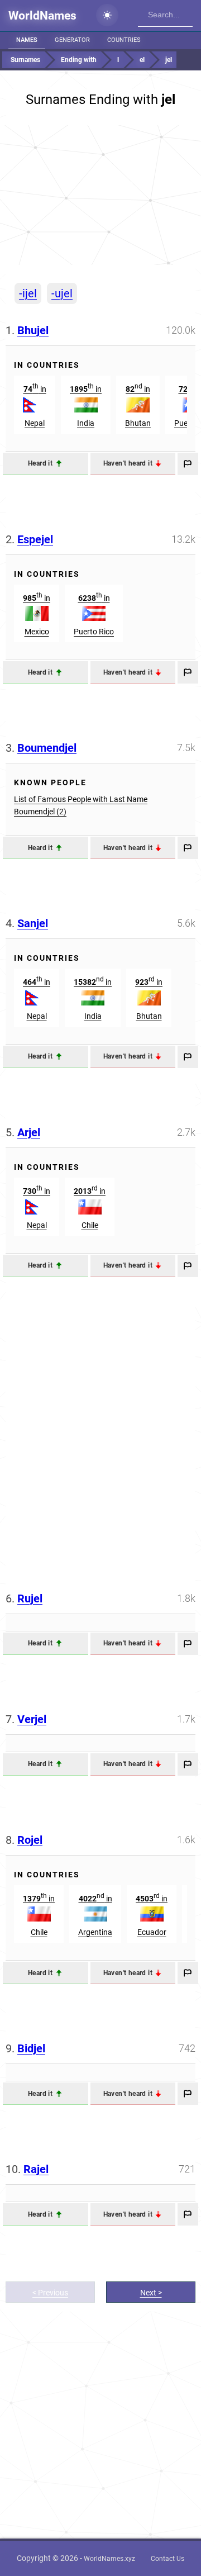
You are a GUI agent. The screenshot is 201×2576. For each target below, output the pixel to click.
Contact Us (167, 2559)
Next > (151, 2293)
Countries (124, 40)
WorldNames (42, 16)
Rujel (30, 1598)
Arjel (29, 1132)
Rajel (36, 2169)
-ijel (28, 293)
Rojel (30, 1840)
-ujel (62, 293)
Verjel (32, 1719)
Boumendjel (47, 748)
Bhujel (33, 330)
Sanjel (33, 923)
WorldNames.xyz (109, 2559)
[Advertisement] (100, 195)
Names (27, 40)
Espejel (35, 539)
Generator (72, 40)
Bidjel (31, 2048)
